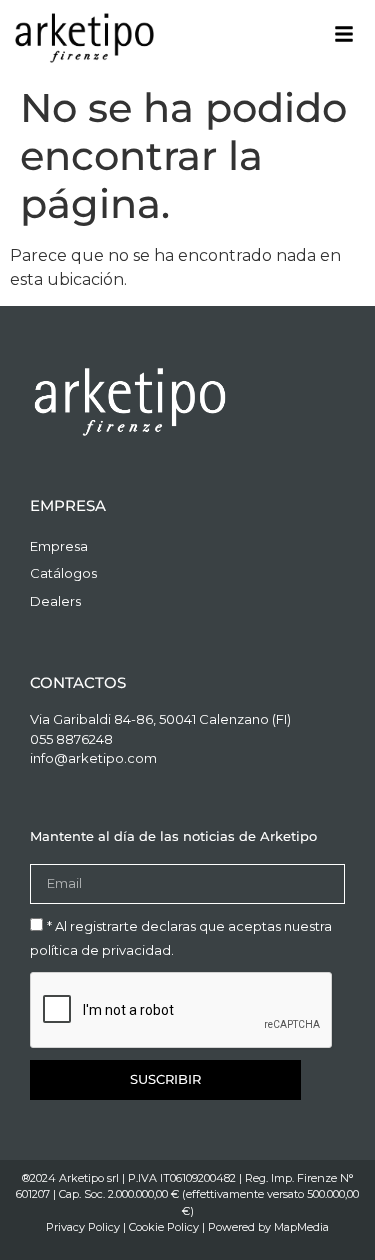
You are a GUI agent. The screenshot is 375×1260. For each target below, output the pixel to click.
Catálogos (63, 573)
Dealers (55, 601)
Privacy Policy (83, 1227)
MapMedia (301, 1227)
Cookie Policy (164, 1227)
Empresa (59, 546)
